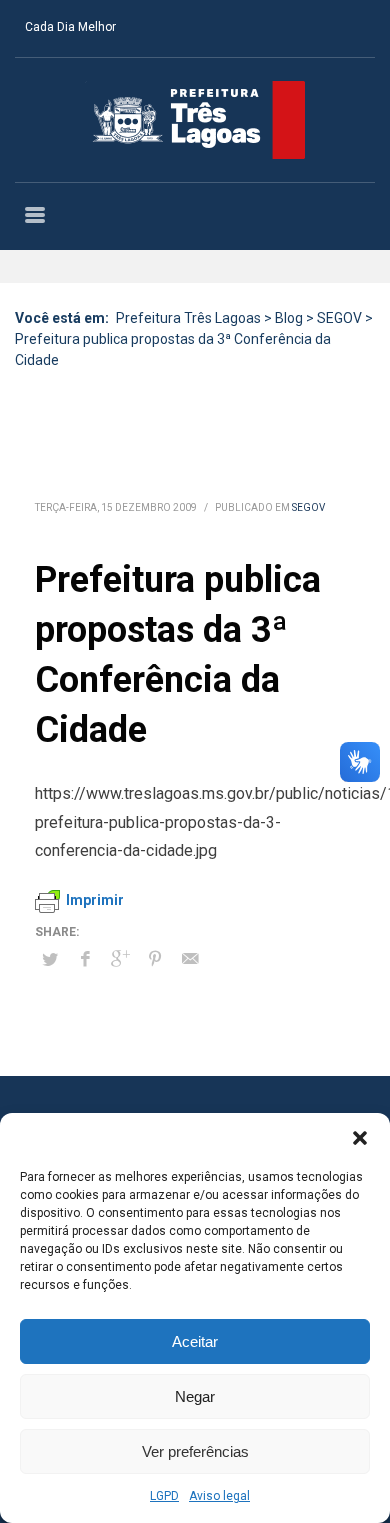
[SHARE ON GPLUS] (120, 959)
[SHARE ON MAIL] (190, 959)
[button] (360, 1138)
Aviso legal (219, 1496)
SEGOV (308, 507)
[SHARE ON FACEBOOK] (85, 959)
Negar (195, 1396)
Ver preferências (195, 1451)
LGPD (164, 1496)
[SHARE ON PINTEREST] (155, 959)
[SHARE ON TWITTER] (50, 960)
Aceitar (195, 1341)
